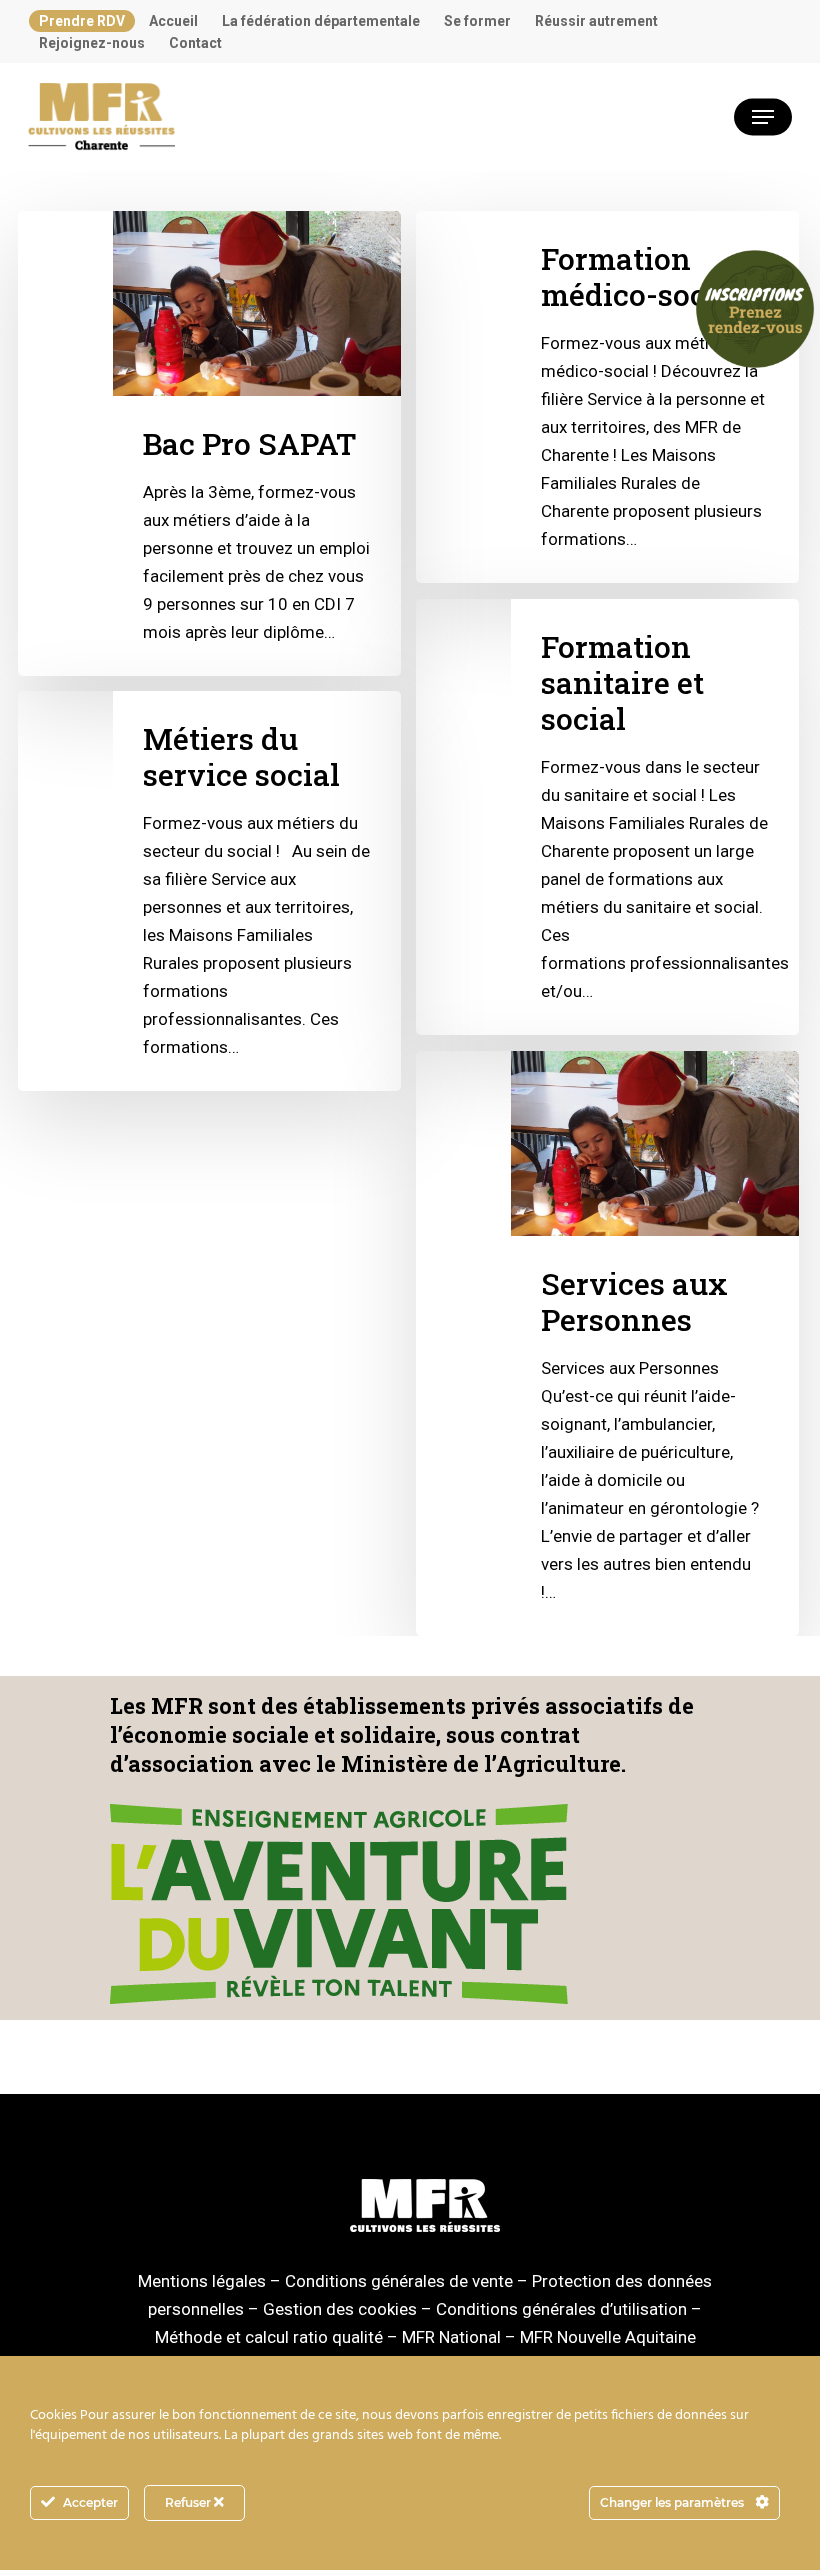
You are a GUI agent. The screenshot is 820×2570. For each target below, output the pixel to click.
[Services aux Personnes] (607, 1343)
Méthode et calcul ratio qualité (269, 2337)
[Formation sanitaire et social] (607, 817)
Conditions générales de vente (399, 2281)
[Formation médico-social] (607, 397)
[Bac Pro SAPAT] (209, 443)
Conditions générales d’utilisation (561, 2309)
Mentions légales (202, 2281)
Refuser (189, 2502)
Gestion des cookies (340, 2309)
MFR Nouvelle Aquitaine (608, 2337)
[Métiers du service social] (209, 891)
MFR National (451, 2337)
